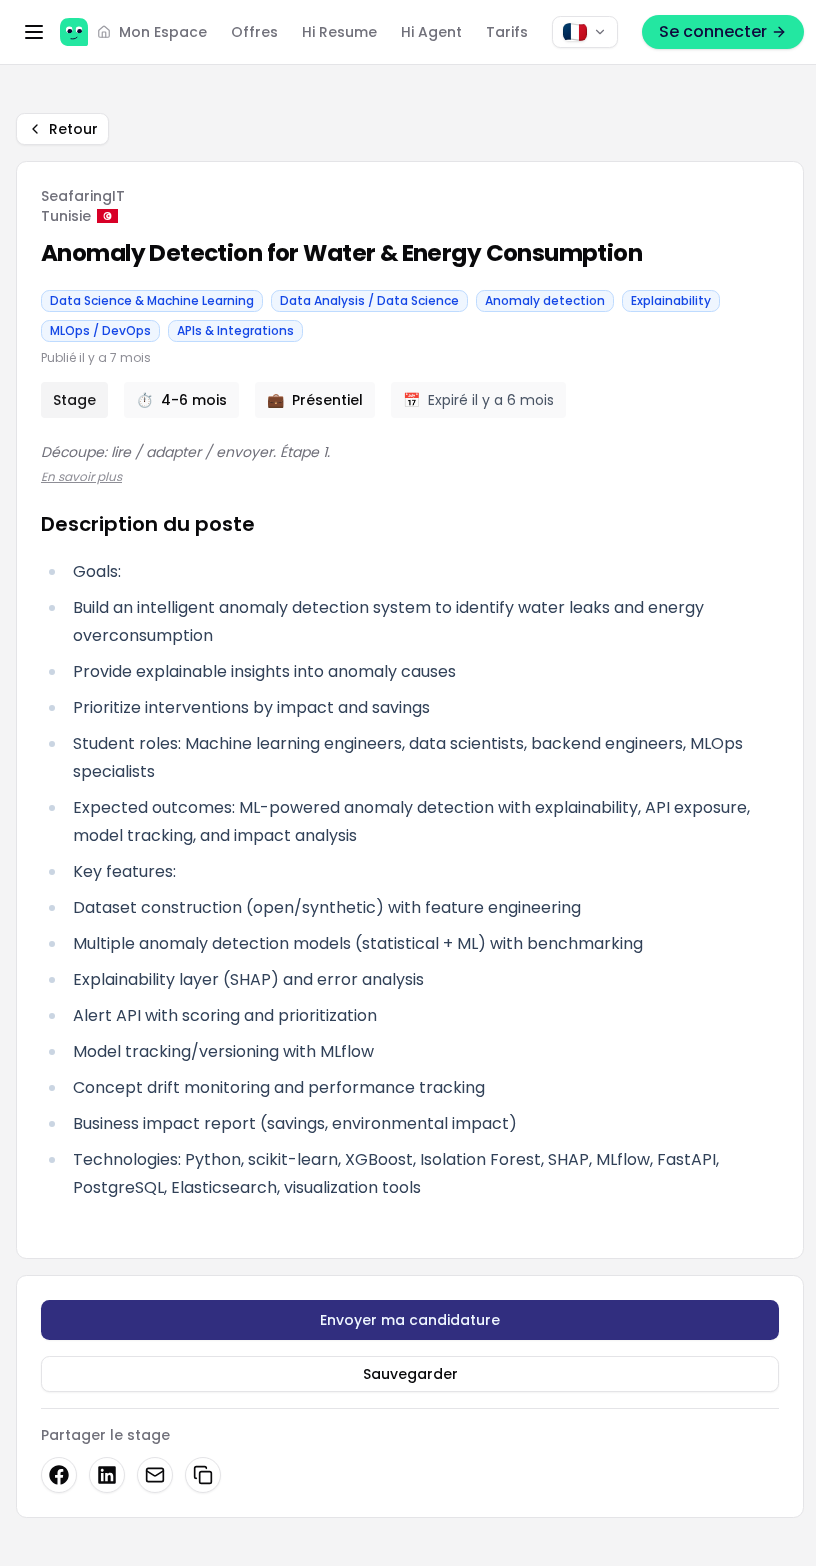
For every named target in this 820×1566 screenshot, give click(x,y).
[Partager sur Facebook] (59, 1475)
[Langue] (585, 32)
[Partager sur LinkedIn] (107, 1475)
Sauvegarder (410, 1374)
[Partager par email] (155, 1475)
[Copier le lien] (203, 1475)
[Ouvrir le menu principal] (34, 32)
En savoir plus (81, 476)
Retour (73, 129)
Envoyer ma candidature (410, 1320)
